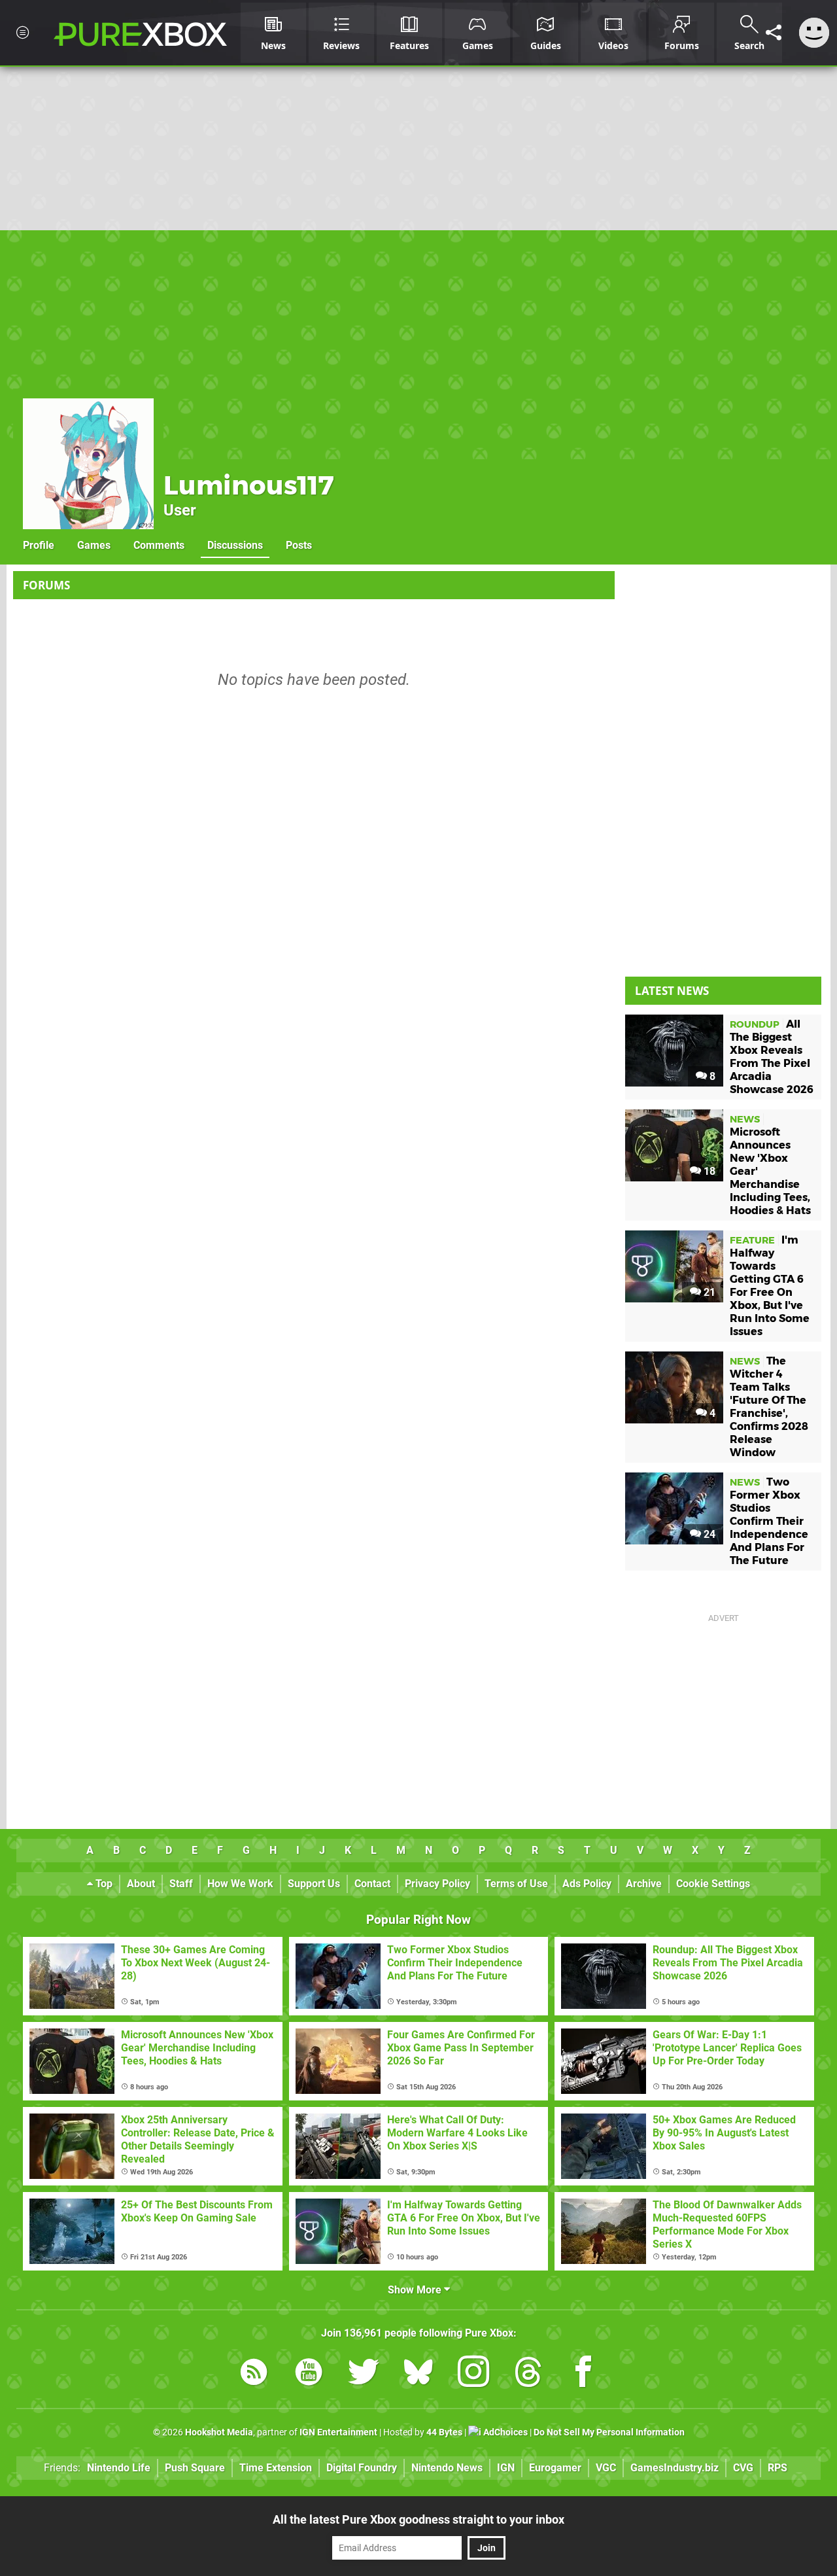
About (141, 1884)
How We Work (240, 1884)
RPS (777, 2468)
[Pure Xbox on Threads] (528, 2374)
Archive (644, 1884)
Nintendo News (447, 2468)
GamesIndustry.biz (675, 2468)
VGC (606, 2468)
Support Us (314, 1884)
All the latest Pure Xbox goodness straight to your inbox (418, 2519)
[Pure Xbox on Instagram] (473, 2374)
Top (103, 1884)
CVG (743, 2468)
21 (708, 1292)
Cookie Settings (713, 1884)
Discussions (235, 545)
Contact (372, 1884)
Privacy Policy (437, 1884)
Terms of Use (516, 1884)
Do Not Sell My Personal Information (609, 2432)
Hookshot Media (219, 2432)
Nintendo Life (119, 2468)
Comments (159, 545)
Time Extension (276, 2468)
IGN (506, 2468)
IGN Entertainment (338, 2432)
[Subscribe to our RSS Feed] (254, 2374)
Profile (39, 545)
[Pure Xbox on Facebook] (583, 2374)
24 (708, 1534)
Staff (181, 1884)
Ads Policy (587, 1884)
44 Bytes (444, 2432)
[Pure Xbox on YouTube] (309, 2374)
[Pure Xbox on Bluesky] (418, 2374)
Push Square (195, 2468)
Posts (299, 545)
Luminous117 (249, 485)
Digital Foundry (362, 2468)
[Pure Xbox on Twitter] (364, 2374)
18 (708, 1171)
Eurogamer (555, 2468)
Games (94, 545)
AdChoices (504, 2432)
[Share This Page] (774, 33)
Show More (416, 2290)
